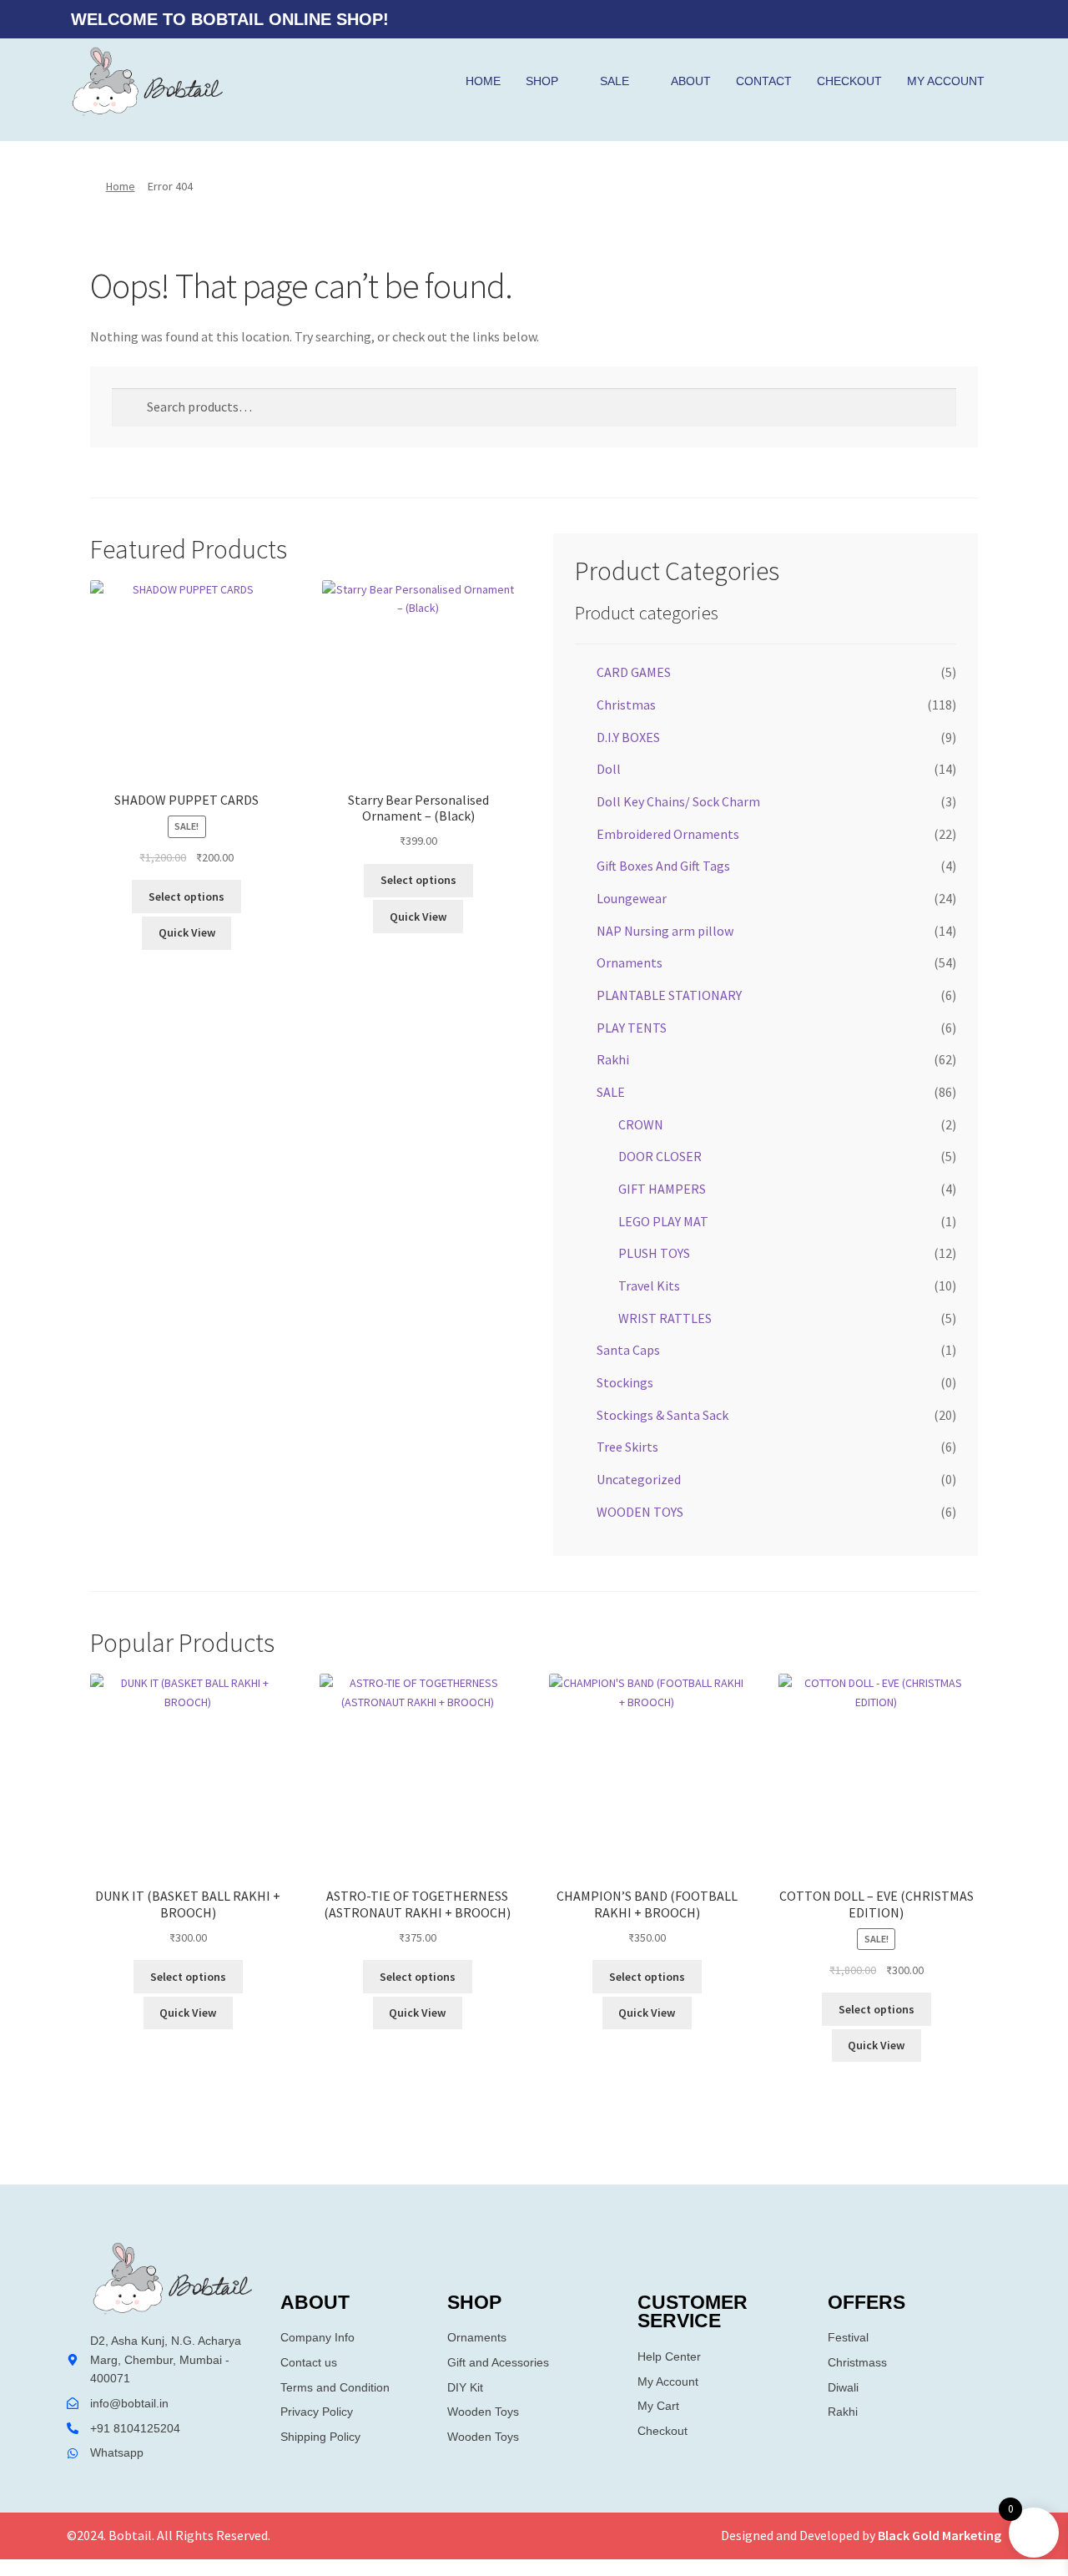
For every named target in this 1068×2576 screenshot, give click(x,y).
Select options (186, 897)
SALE (615, 81)
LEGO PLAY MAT (663, 1221)
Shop (542, 81)
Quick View (187, 932)
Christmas (626, 705)
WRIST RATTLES (665, 1318)
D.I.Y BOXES (628, 737)
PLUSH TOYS (654, 1253)
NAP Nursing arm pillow (665, 931)
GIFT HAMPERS (662, 1189)
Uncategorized (639, 1479)
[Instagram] (980, 19)
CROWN (641, 1124)
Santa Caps (628, 1350)
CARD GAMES (634, 672)
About (691, 81)
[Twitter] (947, 19)
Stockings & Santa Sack (662, 1415)
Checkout (849, 81)
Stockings (625, 1382)
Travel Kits (649, 1285)
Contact (764, 81)
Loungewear (632, 898)
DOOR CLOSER (660, 1156)
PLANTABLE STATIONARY (669, 995)
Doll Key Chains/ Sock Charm (678, 801)
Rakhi (613, 1059)
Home (483, 81)
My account (946, 81)
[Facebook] (914, 19)
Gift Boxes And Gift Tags (663, 866)
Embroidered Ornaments (668, 834)
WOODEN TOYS (640, 1512)
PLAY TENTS (632, 1028)
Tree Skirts (627, 1447)
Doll (609, 769)
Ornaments (630, 962)
